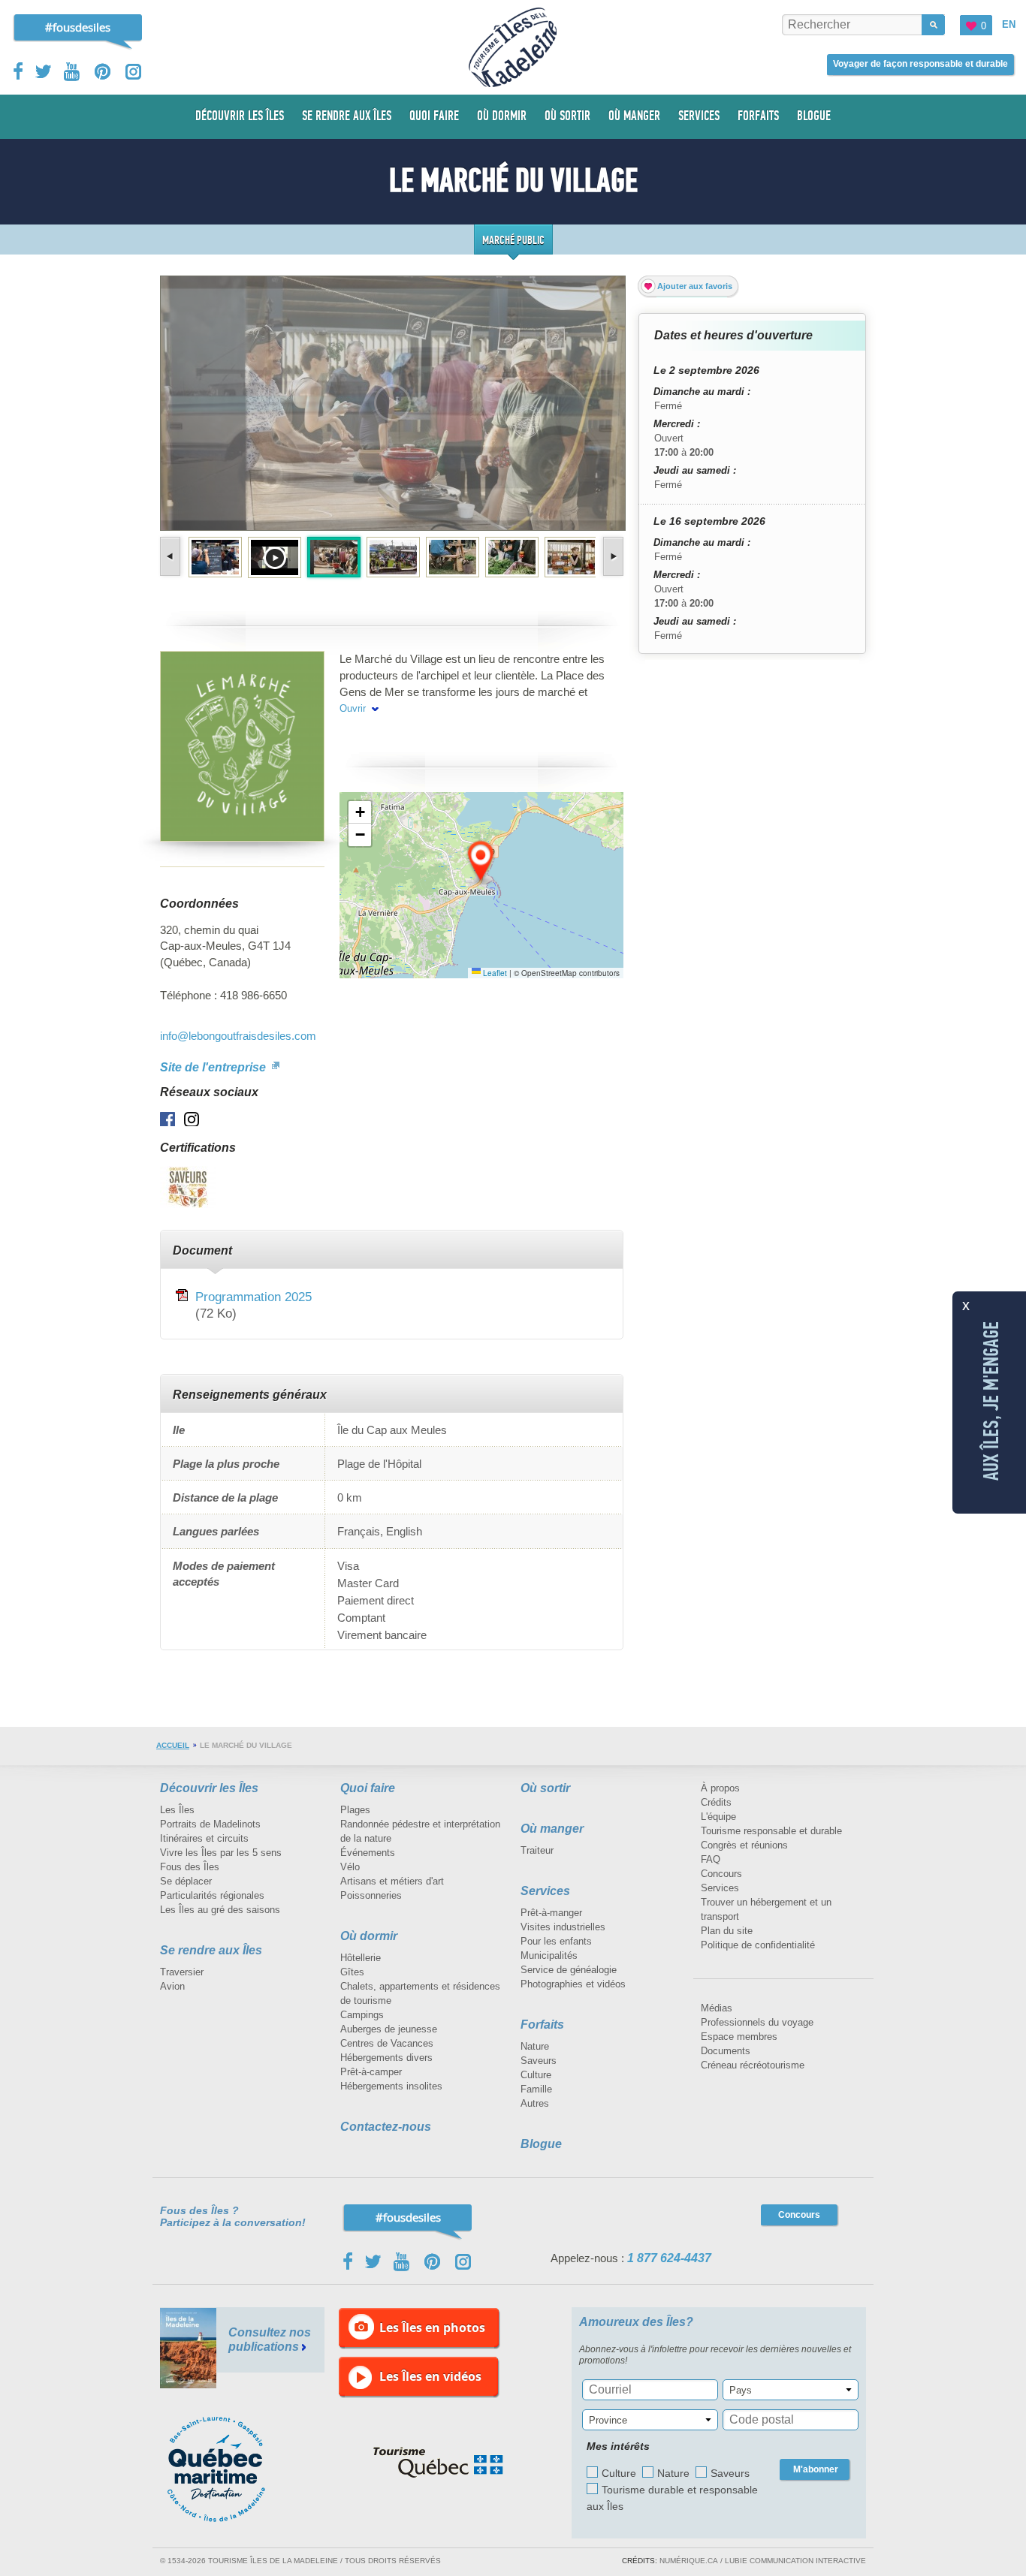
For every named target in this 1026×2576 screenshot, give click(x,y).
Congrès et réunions (744, 1845)
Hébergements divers (386, 2058)
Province (608, 2420)
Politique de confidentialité (758, 1945)
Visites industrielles (563, 1927)
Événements (368, 1853)
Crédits (716, 1802)
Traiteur (537, 1850)
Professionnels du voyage (757, 2022)
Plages (355, 1810)
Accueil (173, 1745)
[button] (481, 862)
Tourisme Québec (438, 2463)
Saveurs (539, 2061)
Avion (172, 1986)
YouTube (73, 72)
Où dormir (369, 1936)
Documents (726, 2051)
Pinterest (103, 72)
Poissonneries (371, 1895)
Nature (535, 2046)
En (1009, 24)
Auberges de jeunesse (389, 2029)
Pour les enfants (556, 1941)
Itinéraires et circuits (204, 1838)
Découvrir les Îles (209, 1788)
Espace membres (739, 2037)
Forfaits (542, 2025)
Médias (717, 2008)
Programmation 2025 (253, 1297)
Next (612, 556)
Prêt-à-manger (551, 1913)
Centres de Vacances (387, 2043)
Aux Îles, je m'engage (991, 1401)
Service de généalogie (569, 1970)
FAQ (711, 1859)
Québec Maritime (231, 2469)
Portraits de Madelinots (210, 1824)
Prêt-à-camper (371, 2072)
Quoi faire (368, 1788)
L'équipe (718, 1817)
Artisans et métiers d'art (392, 1881)
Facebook (19, 71)
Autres (535, 2103)
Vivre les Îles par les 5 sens (221, 1853)
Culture (536, 2075)
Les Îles (177, 1810)
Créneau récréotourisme (753, 2065)
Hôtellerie (361, 1958)
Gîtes (352, 1972)
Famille (536, 2089)
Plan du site (727, 1931)
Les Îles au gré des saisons (220, 1910)
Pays (741, 2390)
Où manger (552, 1829)
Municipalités (549, 1955)
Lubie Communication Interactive (795, 2561)
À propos (720, 1788)
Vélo (350, 1867)
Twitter (44, 71)
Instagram (133, 72)
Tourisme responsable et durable (771, 1831)
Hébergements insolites (391, 2086)
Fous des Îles (190, 1867)
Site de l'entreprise (214, 1067)
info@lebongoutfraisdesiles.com (238, 1036)
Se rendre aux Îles (211, 1950)
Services (545, 1891)
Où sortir (545, 1788)
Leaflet (494, 973)
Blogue (541, 2144)
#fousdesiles (78, 27)
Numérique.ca (689, 2561)
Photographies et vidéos (573, 1984)
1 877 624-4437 (669, 2258)
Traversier (182, 1972)
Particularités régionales (212, 1895)
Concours (721, 1874)
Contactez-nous (386, 2127)
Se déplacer (186, 1881)
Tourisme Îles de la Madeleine (513, 47)
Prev (172, 556)
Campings (362, 2015)
